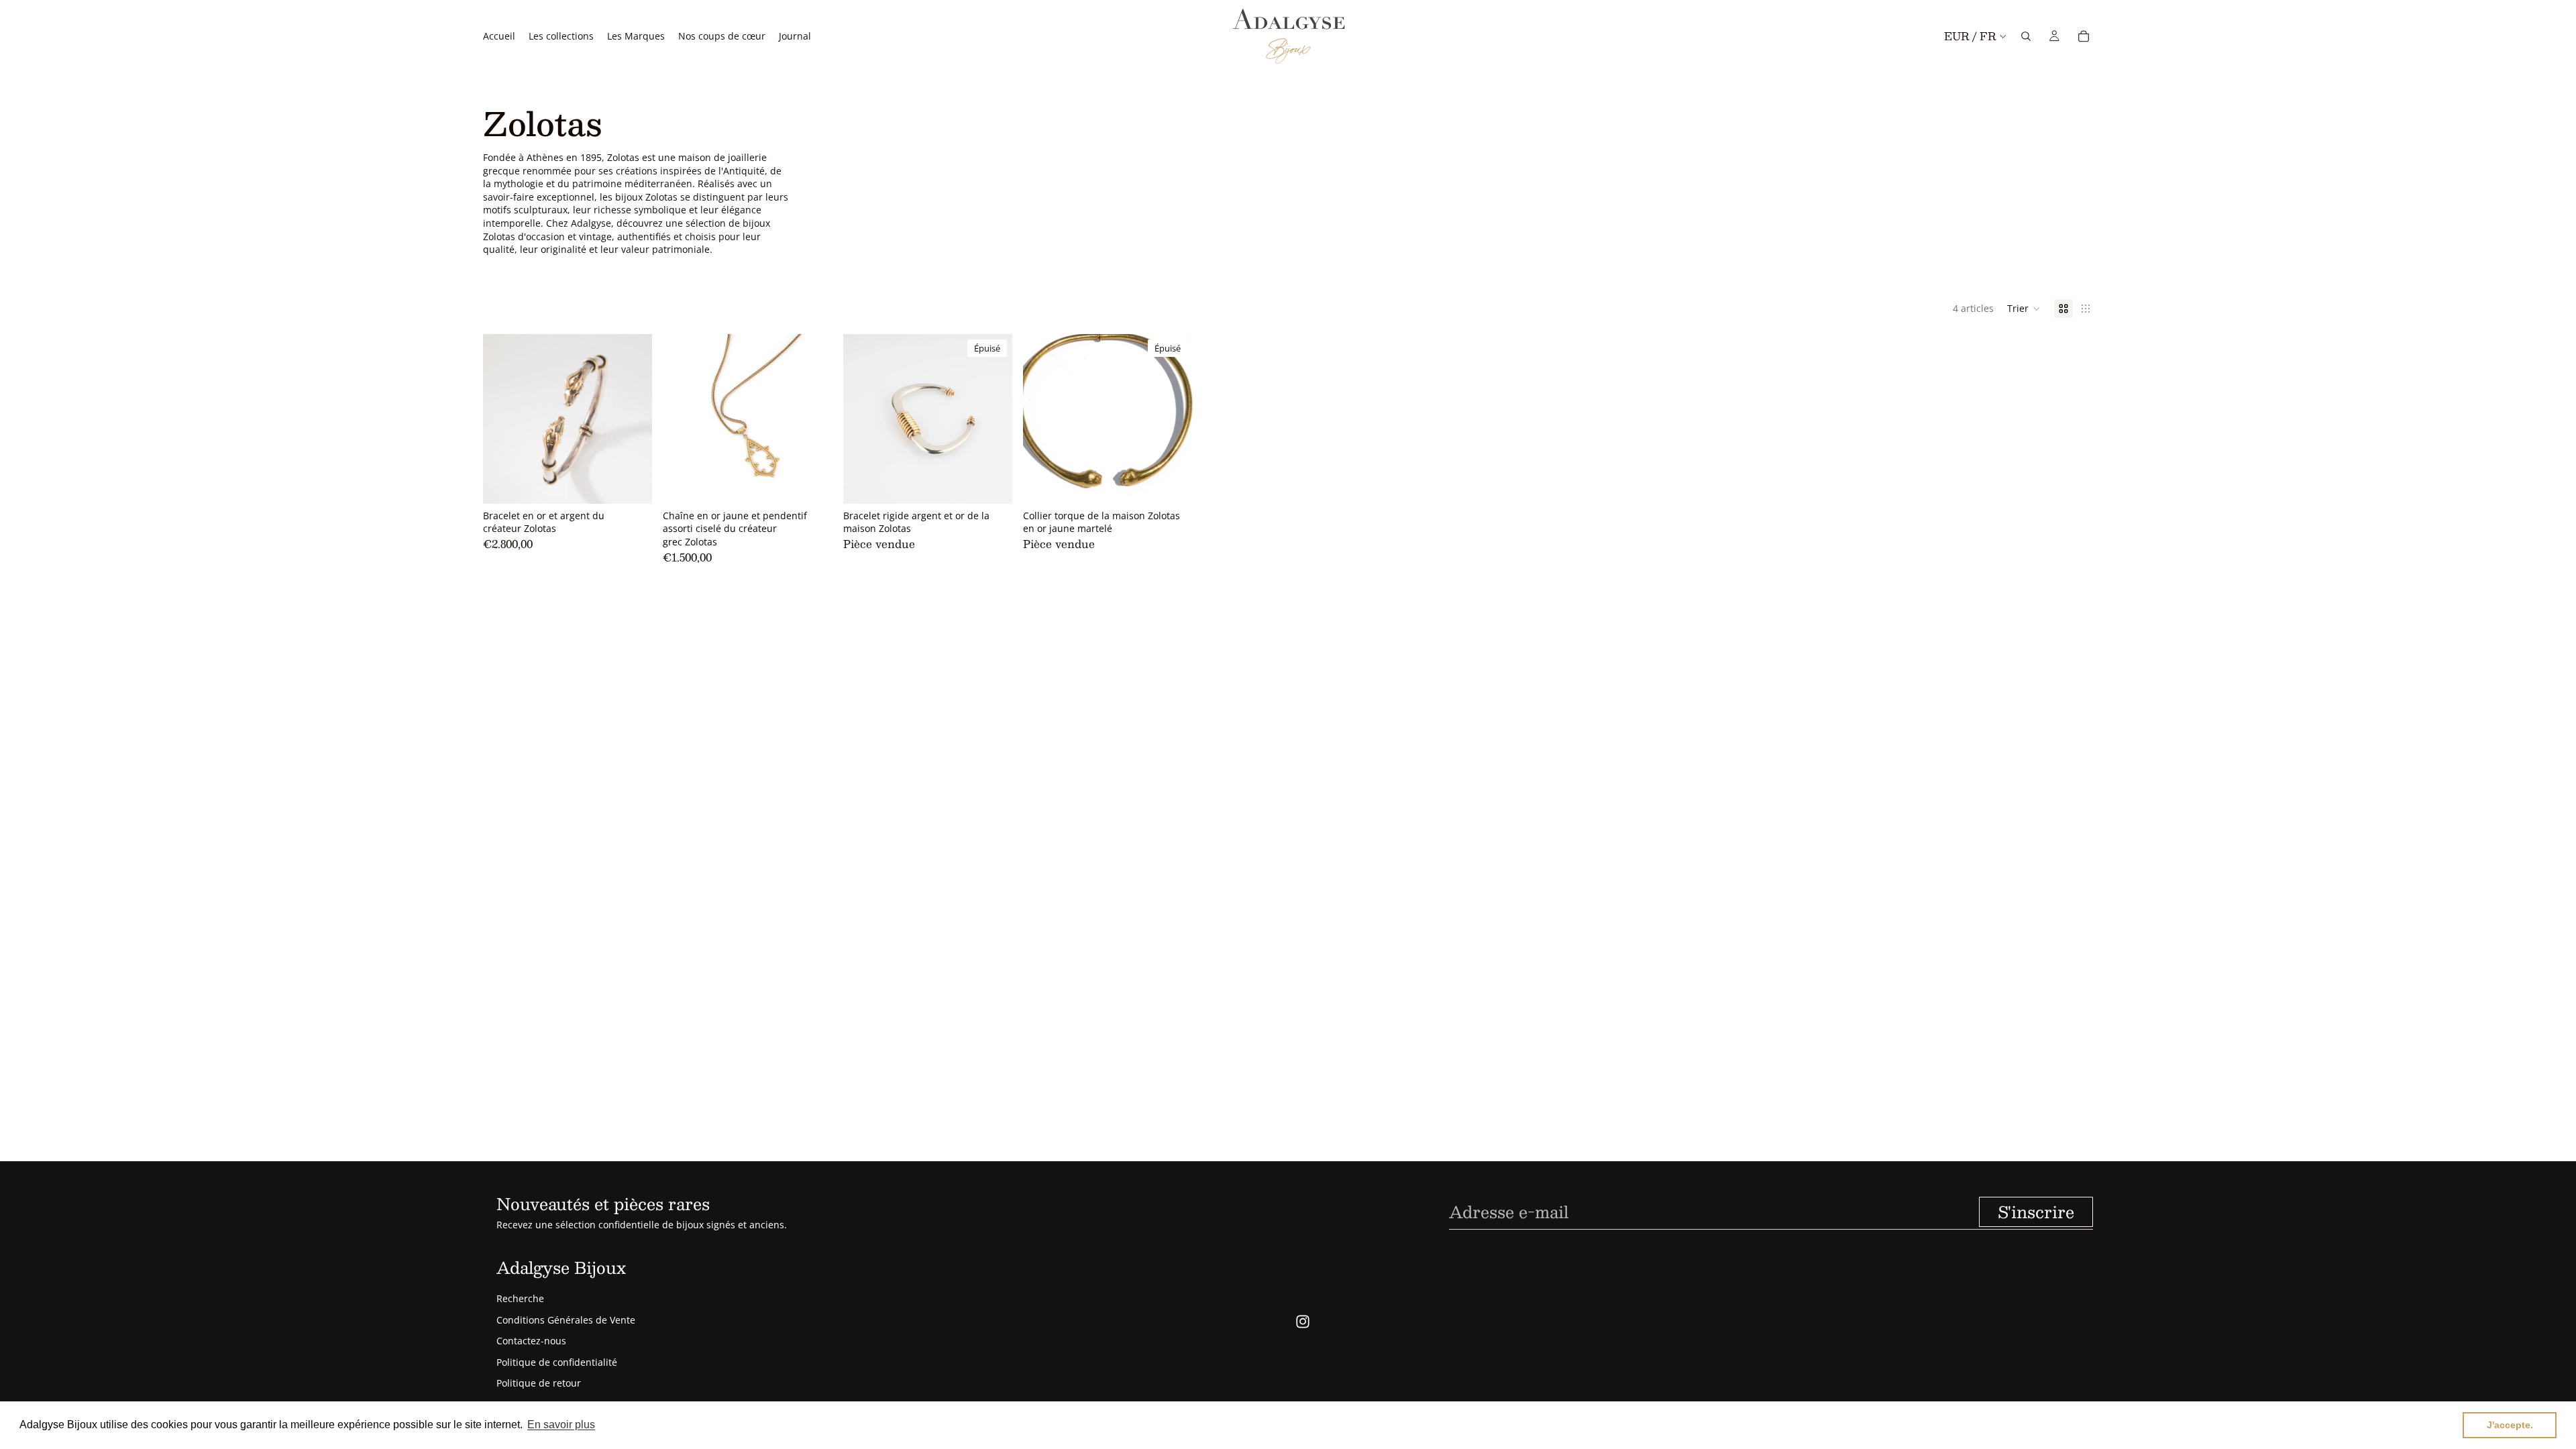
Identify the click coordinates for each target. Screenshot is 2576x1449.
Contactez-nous (531, 1341)
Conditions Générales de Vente (566, 1320)
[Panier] (2084, 36)
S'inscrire (2036, 1212)
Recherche (520, 1298)
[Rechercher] (2026, 36)
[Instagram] (1303, 1322)
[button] (2024, 309)
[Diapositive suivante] (632, 419)
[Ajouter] (632, 483)
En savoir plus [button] (561, 1425)
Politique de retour (539, 1383)
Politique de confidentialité (557, 1362)
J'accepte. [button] (2510, 1425)
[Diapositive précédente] (503, 419)
